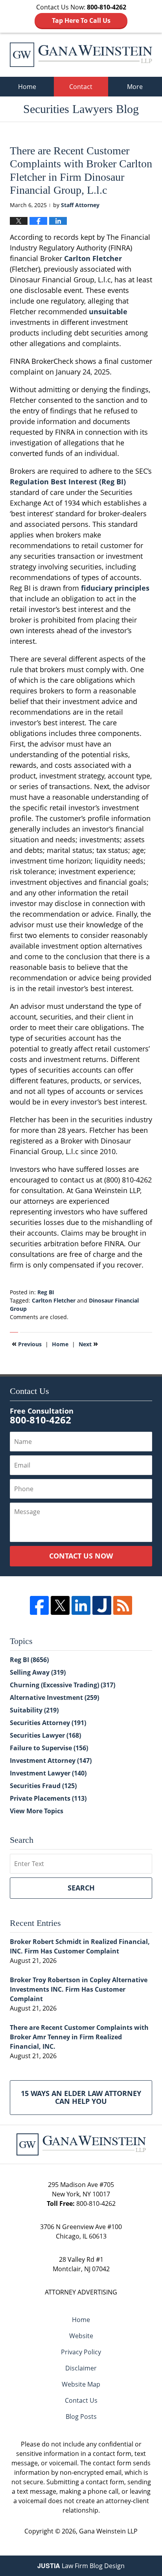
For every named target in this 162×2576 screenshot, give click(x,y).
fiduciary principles (115, 588)
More (135, 87)
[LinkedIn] (81, 1605)
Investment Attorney (51, 1761)
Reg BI (46, 1292)
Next (88, 1344)
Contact (81, 87)
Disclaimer (81, 2368)
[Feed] (123, 1605)
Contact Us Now (81, 1556)
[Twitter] (60, 1605)
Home (27, 87)
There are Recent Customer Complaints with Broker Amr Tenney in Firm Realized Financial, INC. (79, 2037)
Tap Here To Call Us (81, 20)
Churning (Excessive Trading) (63, 1685)
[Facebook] (39, 1605)
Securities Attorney (48, 1723)
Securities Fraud (43, 1786)
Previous (27, 1344)
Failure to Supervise (49, 1748)
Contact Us (81, 2400)
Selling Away (38, 1672)
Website (81, 2336)
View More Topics (37, 1811)
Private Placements (48, 1798)
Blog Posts (81, 2417)
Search (81, 1888)
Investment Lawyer (48, 1773)
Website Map (81, 2384)
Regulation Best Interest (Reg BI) (68, 482)
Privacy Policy (81, 2352)
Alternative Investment (54, 1698)
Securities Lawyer (45, 1735)
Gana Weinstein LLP (108, 2531)
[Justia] (102, 1605)
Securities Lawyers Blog (81, 55)
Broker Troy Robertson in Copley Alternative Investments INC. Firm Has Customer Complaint (79, 1989)
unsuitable (108, 311)
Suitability (34, 1710)
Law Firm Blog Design (81, 2566)
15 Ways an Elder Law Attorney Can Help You (81, 2097)
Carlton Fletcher (93, 258)
